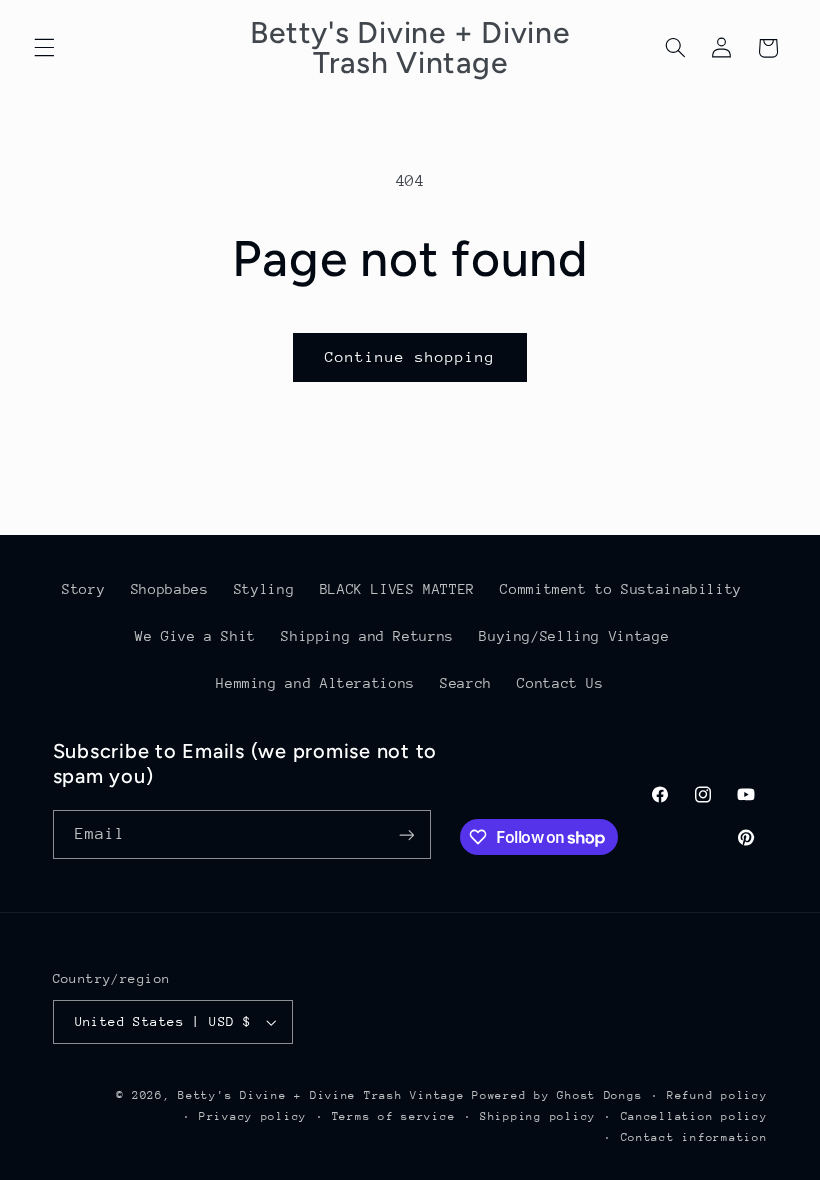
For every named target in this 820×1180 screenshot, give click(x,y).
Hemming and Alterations (315, 683)
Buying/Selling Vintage (574, 636)
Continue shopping (410, 356)
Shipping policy (538, 1116)
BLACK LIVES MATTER (397, 589)
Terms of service (394, 1116)
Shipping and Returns (367, 636)
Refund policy (717, 1095)
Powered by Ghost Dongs (557, 1095)
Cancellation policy (694, 1116)
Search (466, 683)
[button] (44, 48)
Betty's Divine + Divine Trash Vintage (321, 1095)
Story (83, 589)
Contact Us (560, 683)
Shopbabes (170, 589)
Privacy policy (253, 1116)
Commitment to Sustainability (621, 589)
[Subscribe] (406, 834)
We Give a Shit (195, 636)
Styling (264, 589)
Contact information (694, 1137)
